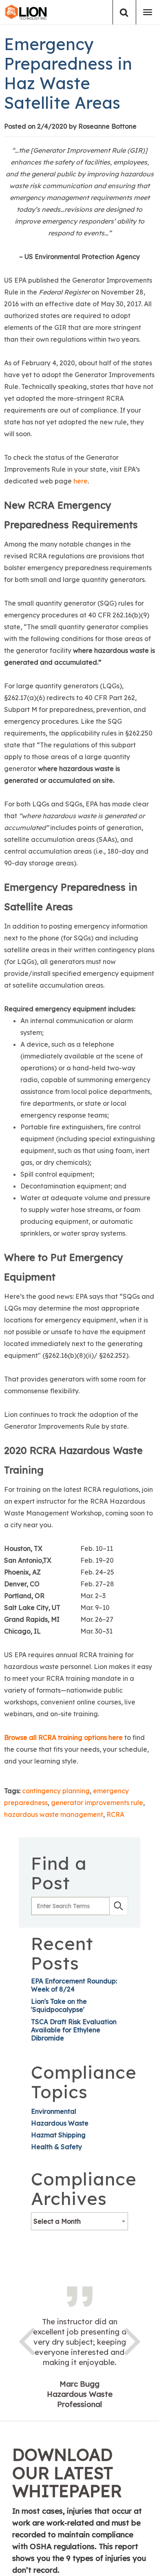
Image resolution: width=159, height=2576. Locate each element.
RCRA (115, 1814)
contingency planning (56, 1791)
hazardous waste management (54, 1814)
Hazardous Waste (60, 2123)
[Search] (124, 12)
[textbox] (79, 2221)
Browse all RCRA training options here (63, 1737)
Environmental (54, 2111)
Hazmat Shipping (58, 2135)
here (81, 481)
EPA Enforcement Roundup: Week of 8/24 (74, 1985)
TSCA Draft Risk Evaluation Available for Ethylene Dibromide (74, 2030)
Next (132, 2340)
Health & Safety (56, 2147)
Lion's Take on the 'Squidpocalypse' (59, 2005)
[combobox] (79, 2221)
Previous (26, 2340)
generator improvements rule (97, 1803)
